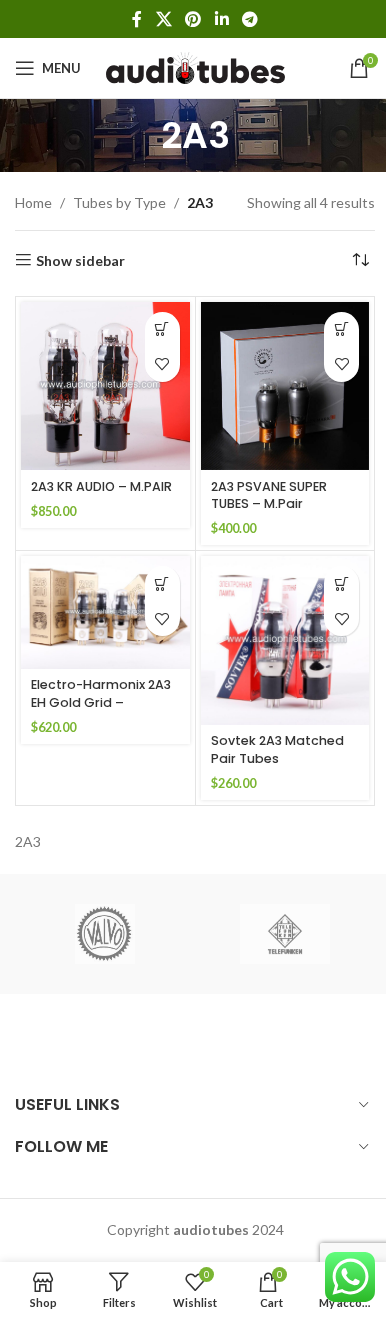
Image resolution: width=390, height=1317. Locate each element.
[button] (162, 329)
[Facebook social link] (137, 19)
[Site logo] (195, 66)
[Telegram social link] (249, 19)
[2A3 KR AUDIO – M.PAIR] (105, 386)
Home (33, 202)
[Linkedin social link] (221, 19)
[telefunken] (285, 934)
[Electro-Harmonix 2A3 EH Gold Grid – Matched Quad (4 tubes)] (105, 612)
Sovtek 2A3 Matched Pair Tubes (277, 749)
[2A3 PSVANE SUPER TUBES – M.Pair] (285, 386)
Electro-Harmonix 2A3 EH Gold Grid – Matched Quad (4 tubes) (101, 711)
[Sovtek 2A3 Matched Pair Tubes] (285, 640)
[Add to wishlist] (162, 364)
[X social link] (163, 19)
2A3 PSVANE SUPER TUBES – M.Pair (269, 495)
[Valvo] (105, 934)
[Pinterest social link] (193, 19)
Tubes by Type (119, 202)
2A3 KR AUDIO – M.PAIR (101, 486)
